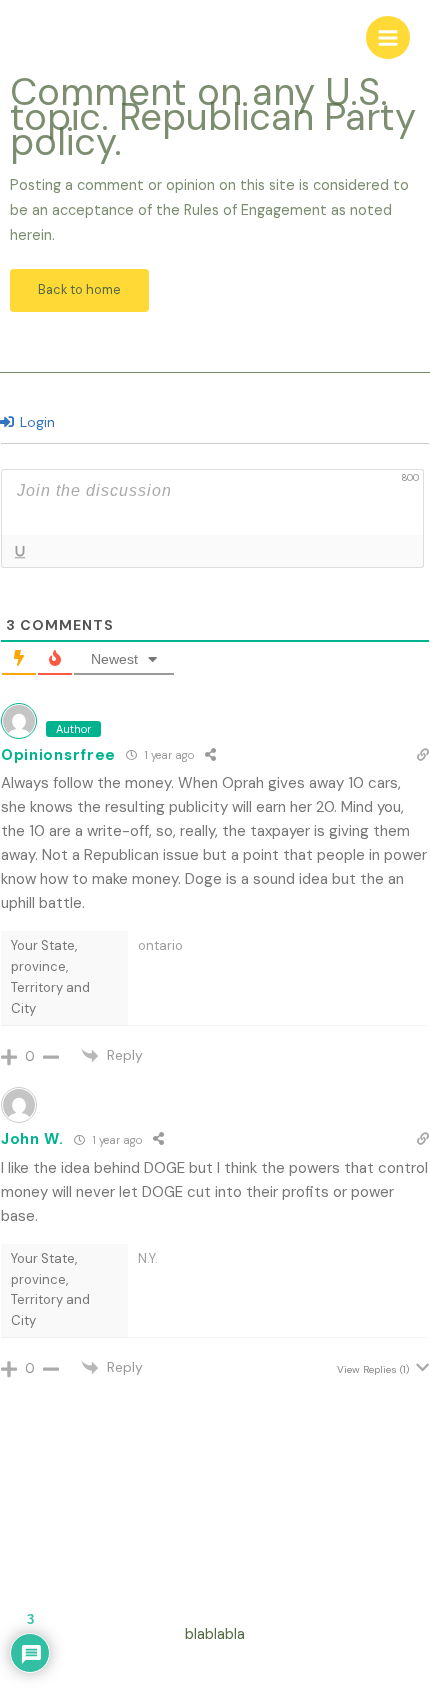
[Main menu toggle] (388, 38)
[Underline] (19, 552)
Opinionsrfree (58, 755)
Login (35, 422)
